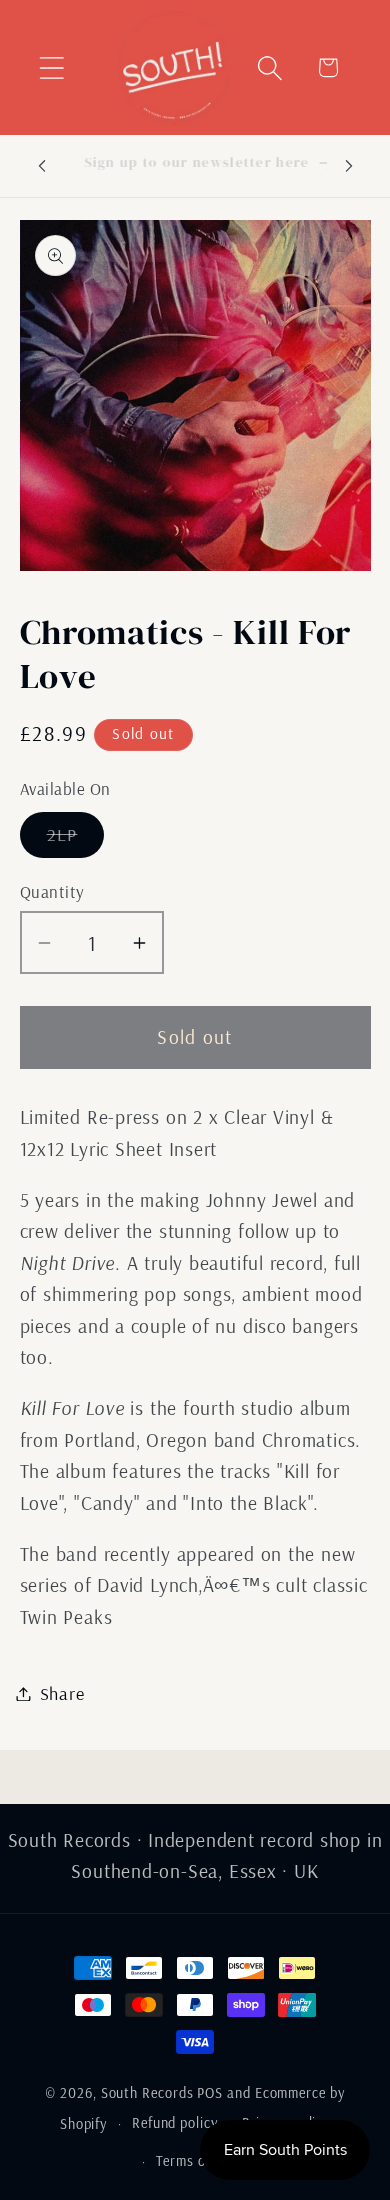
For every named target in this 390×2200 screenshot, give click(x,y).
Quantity (52, 891)
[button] (51, 67)
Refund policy (175, 2123)
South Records (147, 2093)
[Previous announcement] (42, 166)
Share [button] (62, 1693)
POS (210, 2093)
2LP (76, 840)
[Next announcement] (349, 166)
